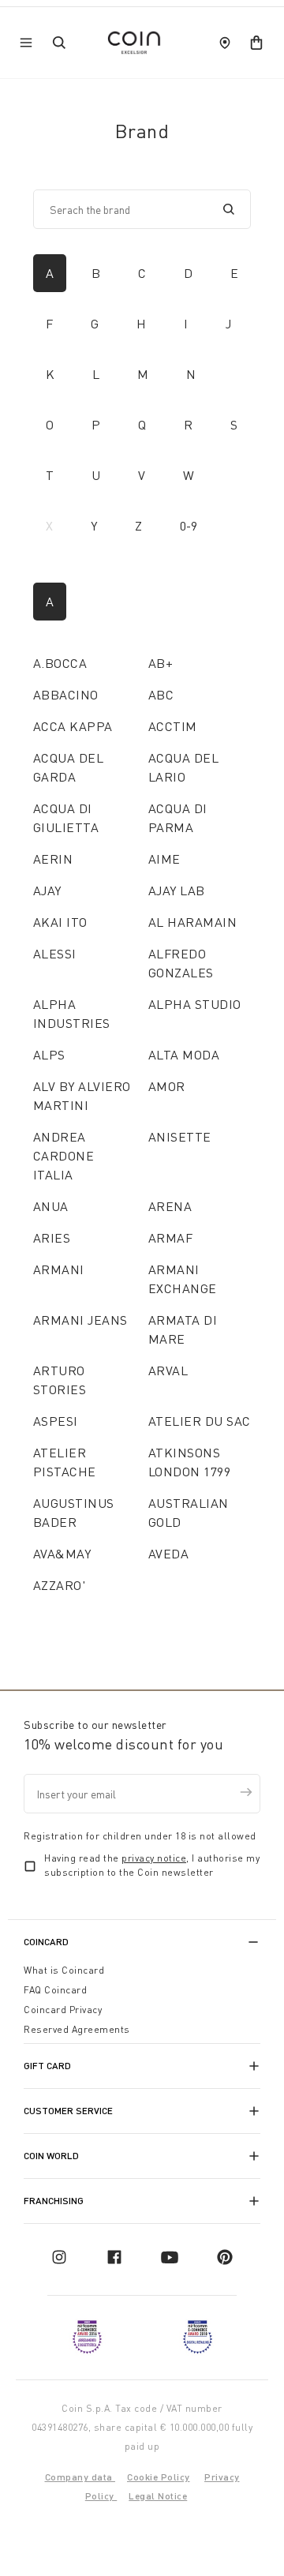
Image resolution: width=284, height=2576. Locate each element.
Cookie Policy (159, 2477)
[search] (229, 209)
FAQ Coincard (55, 1990)
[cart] (256, 43)
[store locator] (225, 43)
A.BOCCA (60, 663)
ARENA (170, 1206)
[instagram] (59, 2257)
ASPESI (56, 1421)
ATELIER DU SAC (200, 1421)
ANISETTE (180, 1137)
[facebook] (114, 2257)
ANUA (51, 1206)
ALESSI (55, 954)
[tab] (50, 273)
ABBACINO (66, 695)
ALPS (49, 1055)
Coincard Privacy (63, 2010)
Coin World (51, 2156)
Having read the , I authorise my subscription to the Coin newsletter (152, 1865)
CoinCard (46, 1942)
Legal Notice (158, 2496)
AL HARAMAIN (192, 922)
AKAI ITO (60, 922)
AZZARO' (59, 1585)
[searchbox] (130, 209)
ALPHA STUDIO (195, 1004)
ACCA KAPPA (73, 726)
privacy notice (154, 1858)
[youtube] (170, 2257)
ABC (161, 695)
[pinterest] (225, 2257)
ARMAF (170, 1238)
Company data (80, 2477)
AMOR (167, 1086)
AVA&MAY (62, 1554)
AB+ (161, 663)
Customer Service (68, 2111)
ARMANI (59, 1269)
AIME (164, 859)
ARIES (52, 1238)
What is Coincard (64, 1970)
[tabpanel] (142, 1093)
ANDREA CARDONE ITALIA (64, 1156)
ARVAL (168, 1370)
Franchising (54, 2201)
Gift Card (47, 2066)
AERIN (53, 859)
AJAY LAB (177, 891)
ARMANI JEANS (80, 1320)
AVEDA (168, 1554)
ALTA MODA (184, 1055)
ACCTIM (173, 726)
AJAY (47, 891)
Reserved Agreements (77, 2029)
